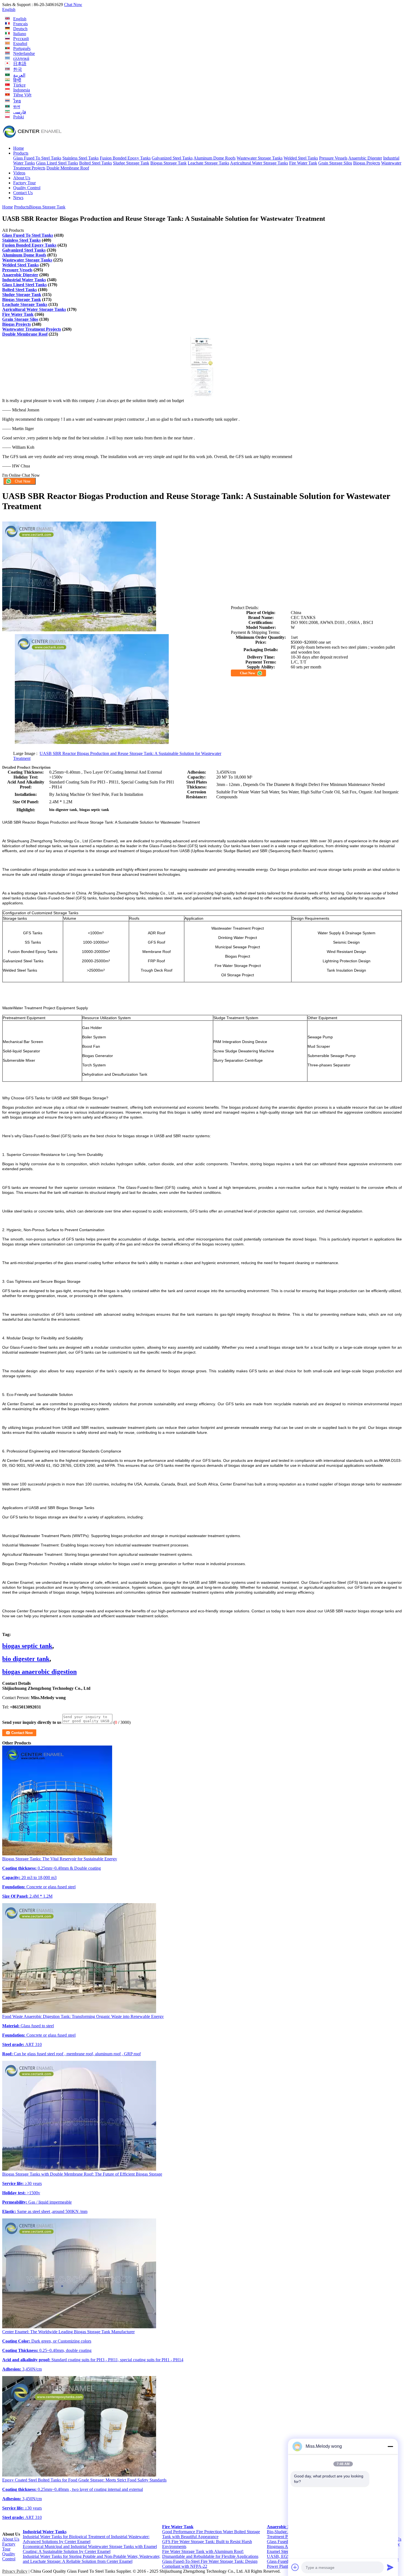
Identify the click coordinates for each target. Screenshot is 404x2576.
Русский (21, 39)
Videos (19, 173)
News (18, 198)
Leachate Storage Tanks (208, 163)
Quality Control (27, 188)
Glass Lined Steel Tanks (57, 163)
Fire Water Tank (303, 163)
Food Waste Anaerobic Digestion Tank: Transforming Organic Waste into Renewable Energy (83, 2016)
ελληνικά (21, 58)
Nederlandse (24, 53)
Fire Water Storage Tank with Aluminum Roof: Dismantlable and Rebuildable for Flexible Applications (210, 2554)
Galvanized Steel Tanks (172, 158)
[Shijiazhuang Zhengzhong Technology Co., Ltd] (32, 139)
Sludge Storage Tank (131, 163)
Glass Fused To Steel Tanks (37, 158)
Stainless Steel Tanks (81, 158)
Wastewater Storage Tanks (260, 158)
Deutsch (20, 29)
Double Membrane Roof (68, 168)
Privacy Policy (15, 2571)
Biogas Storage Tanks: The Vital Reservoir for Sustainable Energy (60, 1859)
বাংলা (17, 107)
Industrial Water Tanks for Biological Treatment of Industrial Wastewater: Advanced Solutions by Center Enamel (86, 2539)
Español (20, 44)
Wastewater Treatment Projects (32, 329)
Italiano (20, 34)
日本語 (20, 64)
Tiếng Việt (22, 95)
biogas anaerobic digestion (39, 1672)
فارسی (20, 112)
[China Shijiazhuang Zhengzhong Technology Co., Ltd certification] (202, 365)
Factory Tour (24, 183)
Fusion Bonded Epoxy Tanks (125, 158)
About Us (22, 178)
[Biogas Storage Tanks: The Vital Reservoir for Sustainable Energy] (57, 1854)
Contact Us (23, 193)
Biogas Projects (367, 163)
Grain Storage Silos (335, 163)
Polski (19, 117)
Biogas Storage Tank (168, 163)
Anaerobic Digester (365, 158)
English (9, 9)
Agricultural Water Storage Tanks (259, 163)
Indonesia (22, 90)
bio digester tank (26, 1659)
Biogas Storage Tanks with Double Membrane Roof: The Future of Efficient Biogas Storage (82, 2174)
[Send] (390, 2567)
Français (20, 24)
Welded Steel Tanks (301, 158)
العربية (19, 75)
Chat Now (73, 5)
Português (22, 48)
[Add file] (295, 2567)
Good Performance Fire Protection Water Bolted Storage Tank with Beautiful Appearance (211, 2534)
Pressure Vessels (333, 158)
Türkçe (19, 85)
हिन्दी (17, 80)
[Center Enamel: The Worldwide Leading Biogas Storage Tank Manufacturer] (79, 2327)
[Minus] (390, 2446)
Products (21, 153)
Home (19, 148)
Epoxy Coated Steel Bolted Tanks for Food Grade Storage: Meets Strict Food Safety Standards (84, 2480)
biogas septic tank (27, 1646)
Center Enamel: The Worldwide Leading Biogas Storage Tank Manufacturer (68, 2332)
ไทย (17, 101)
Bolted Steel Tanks (96, 163)
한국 (18, 69)
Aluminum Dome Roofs (215, 158)
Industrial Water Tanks (24, 280)
